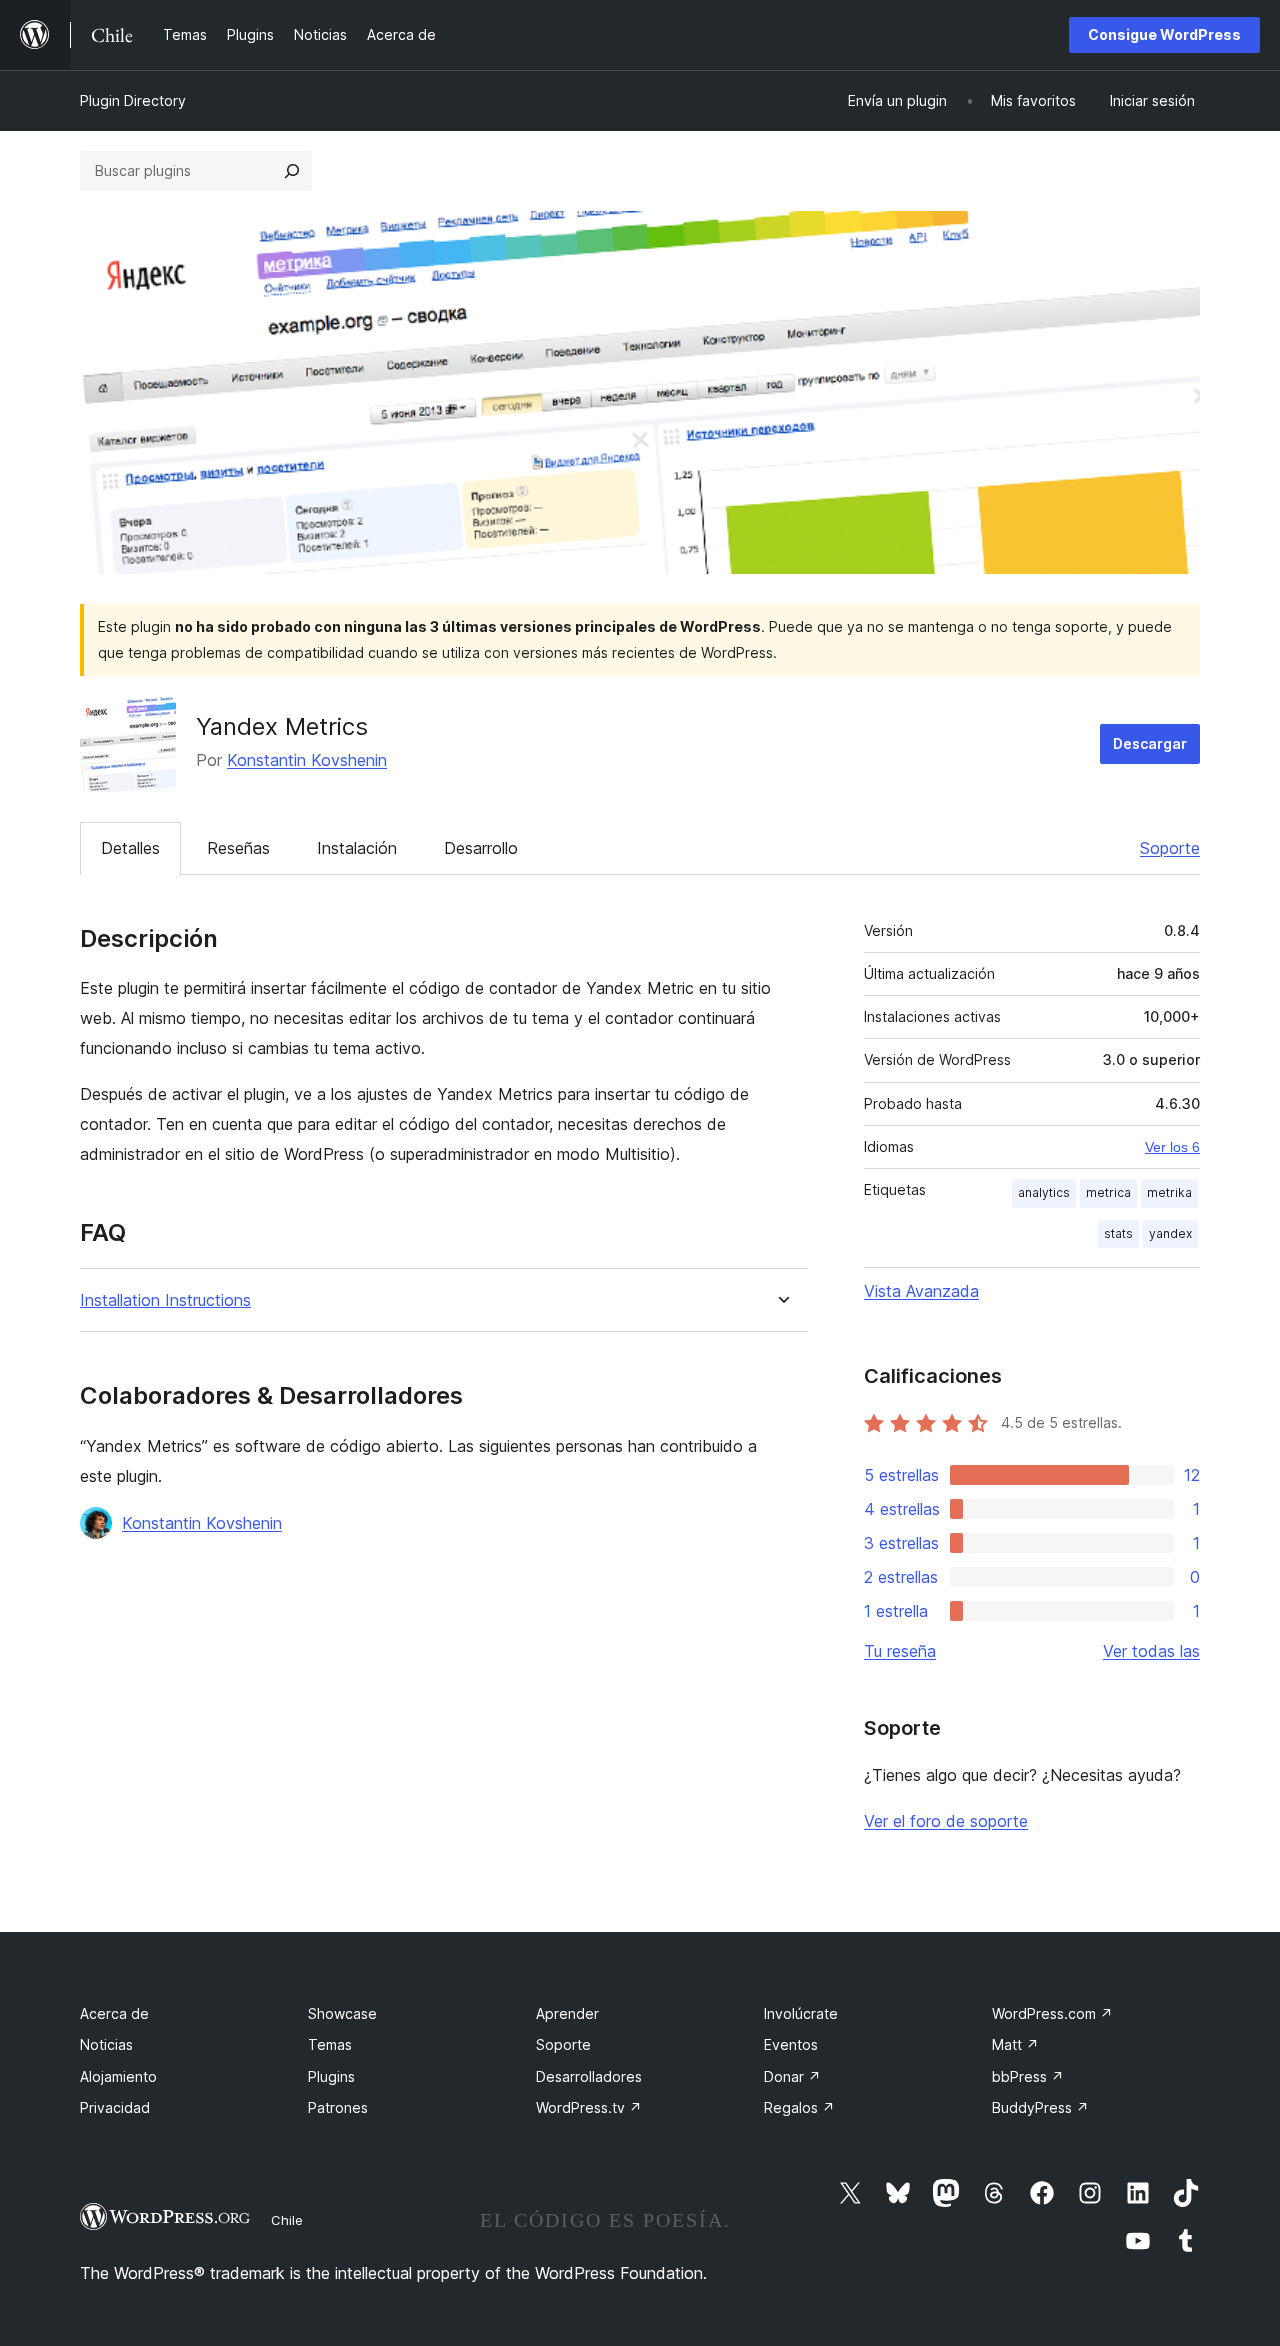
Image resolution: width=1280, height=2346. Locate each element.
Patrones (338, 2107)
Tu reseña (900, 1651)
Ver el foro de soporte (946, 1821)
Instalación (357, 848)
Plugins (331, 2076)
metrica (1108, 1192)
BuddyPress (1040, 2107)
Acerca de (114, 2013)
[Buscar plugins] (292, 171)
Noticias (106, 2044)
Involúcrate (801, 2013)
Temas (330, 2044)
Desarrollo (481, 848)
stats (1118, 1233)
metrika (1169, 1192)
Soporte (1170, 848)
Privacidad (115, 2107)
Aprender (567, 2013)
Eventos (791, 2044)
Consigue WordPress (1164, 34)
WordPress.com (1052, 2013)
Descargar (1150, 743)
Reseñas (238, 848)
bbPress (1028, 2076)
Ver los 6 (1172, 1147)
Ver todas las (1151, 1651)
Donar (792, 2076)
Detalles (130, 848)
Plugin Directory (133, 100)
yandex (1170, 1233)
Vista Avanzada (921, 1291)
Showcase (342, 2013)
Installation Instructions (165, 1300)
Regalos (799, 2107)
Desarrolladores (589, 2076)
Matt (1015, 2044)
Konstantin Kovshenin (307, 760)
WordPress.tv (589, 2107)
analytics (1044, 1192)
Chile (287, 2220)
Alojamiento (118, 2076)
